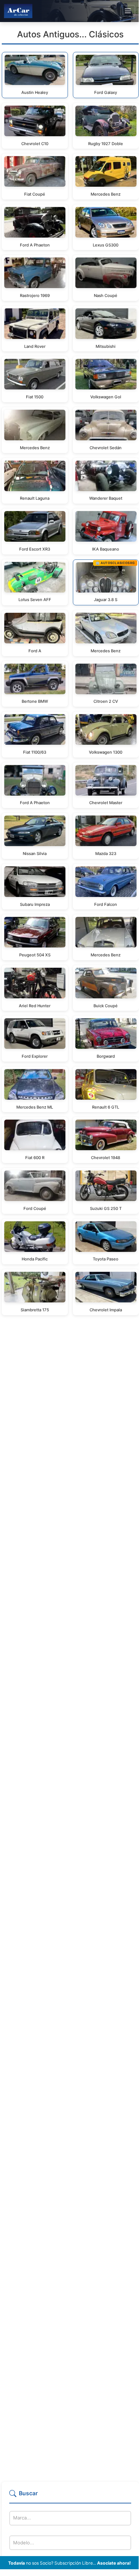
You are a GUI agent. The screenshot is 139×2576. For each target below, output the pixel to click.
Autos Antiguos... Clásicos (70, 34)
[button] (70, 2496)
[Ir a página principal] (18, 11)
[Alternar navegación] (128, 11)
